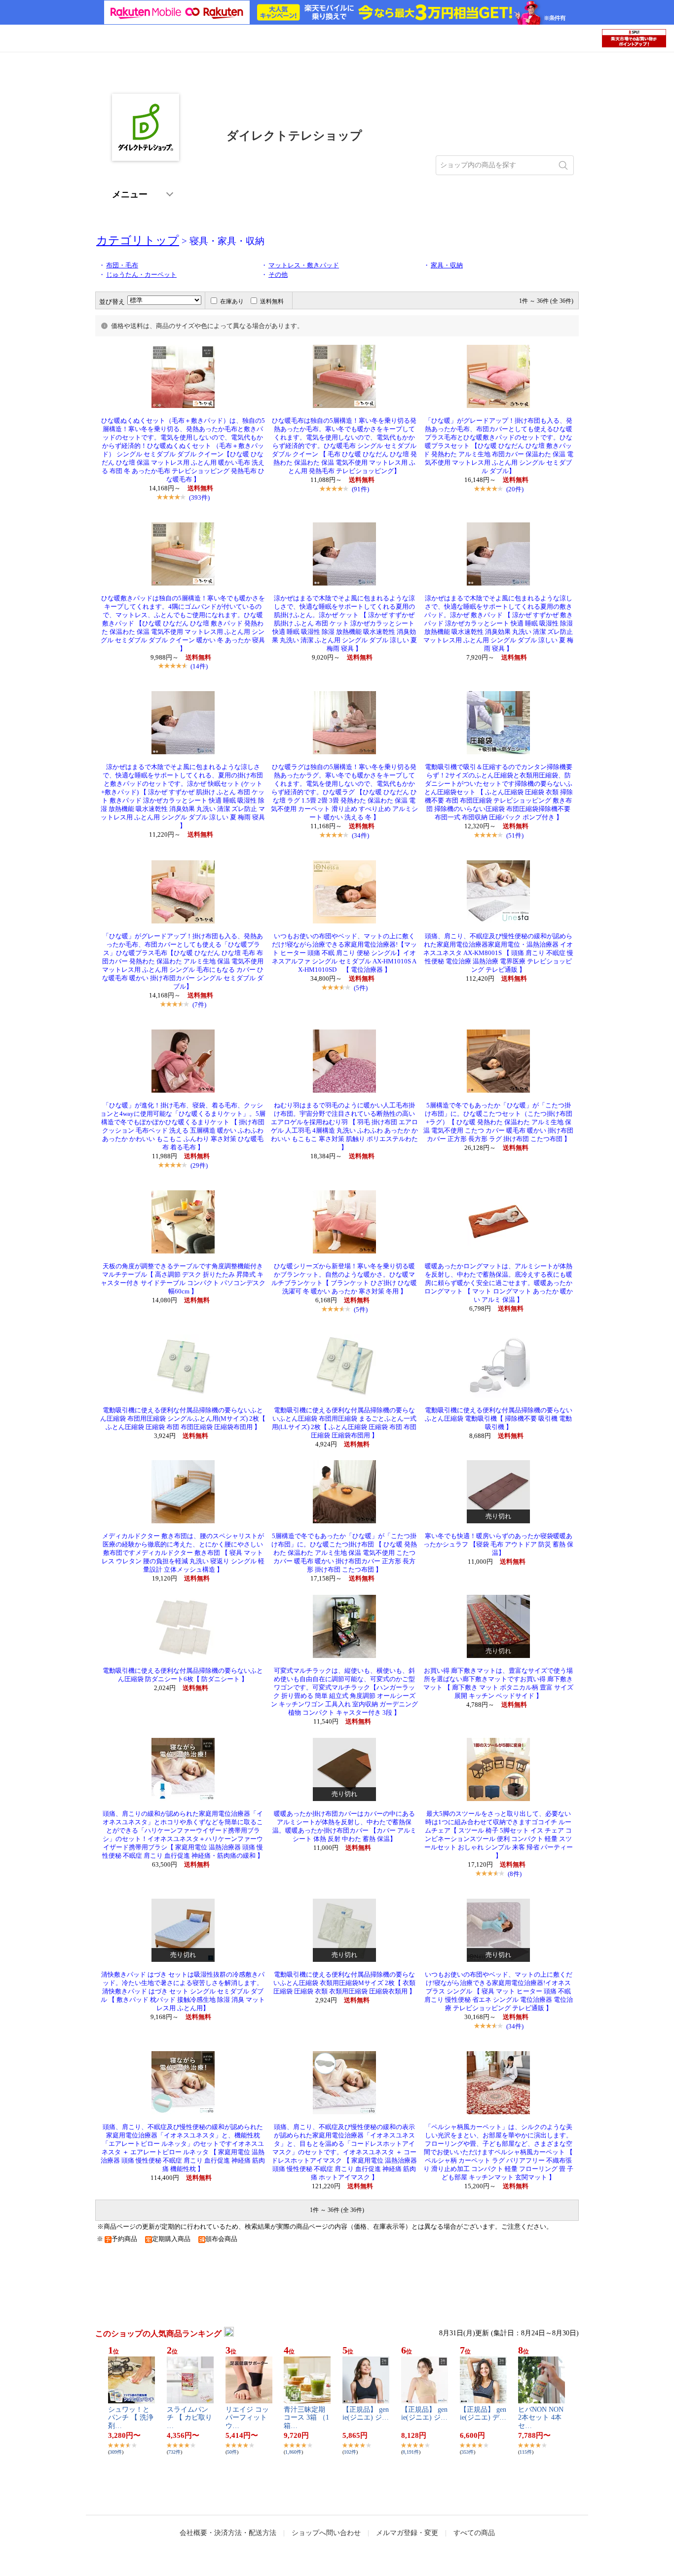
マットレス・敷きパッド (304, 265)
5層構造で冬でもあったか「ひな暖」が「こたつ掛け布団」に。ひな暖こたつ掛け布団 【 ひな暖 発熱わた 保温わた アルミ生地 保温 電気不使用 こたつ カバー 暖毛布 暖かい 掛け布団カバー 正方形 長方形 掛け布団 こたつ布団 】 (344, 1553)
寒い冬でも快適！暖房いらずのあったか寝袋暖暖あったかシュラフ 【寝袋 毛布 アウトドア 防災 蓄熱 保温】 (498, 1545)
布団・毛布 (122, 265)
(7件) (199, 1005)
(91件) (360, 489)
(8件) (515, 1874)
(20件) (515, 489)
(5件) (361, 988)
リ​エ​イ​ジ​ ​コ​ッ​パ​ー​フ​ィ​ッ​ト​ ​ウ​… (247, 2418)
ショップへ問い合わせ (326, 2533)
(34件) (360, 835)
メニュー (130, 195)
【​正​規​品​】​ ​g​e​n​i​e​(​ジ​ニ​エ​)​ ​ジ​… (366, 2414)
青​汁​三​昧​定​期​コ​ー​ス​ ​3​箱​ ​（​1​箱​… (306, 2418)
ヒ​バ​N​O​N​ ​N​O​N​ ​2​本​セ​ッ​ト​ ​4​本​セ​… (541, 2418)
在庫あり (232, 301)
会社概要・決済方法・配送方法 (228, 2533)
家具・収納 (447, 265)
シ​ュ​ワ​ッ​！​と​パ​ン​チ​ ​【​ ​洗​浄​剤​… (131, 2418)
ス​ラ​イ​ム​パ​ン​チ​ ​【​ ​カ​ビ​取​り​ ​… (189, 2418)
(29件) (199, 1165)
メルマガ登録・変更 (407, 2533)
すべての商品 (474, 2533)
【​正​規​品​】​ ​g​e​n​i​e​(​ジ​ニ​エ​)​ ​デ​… (483, 2414)
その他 (278, 275)
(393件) (199, 497)
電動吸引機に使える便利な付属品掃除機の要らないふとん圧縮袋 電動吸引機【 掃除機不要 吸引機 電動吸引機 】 (499, 1419)
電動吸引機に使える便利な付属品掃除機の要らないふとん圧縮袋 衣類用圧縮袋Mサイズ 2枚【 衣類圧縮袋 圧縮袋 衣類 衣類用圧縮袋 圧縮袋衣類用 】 (344, 1983)
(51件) (515, 835)
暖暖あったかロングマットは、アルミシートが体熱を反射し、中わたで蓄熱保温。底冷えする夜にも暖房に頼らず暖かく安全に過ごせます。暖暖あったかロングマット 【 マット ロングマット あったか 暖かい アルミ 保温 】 (499, 1283)
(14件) (199, 666)
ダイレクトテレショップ (294, 136)
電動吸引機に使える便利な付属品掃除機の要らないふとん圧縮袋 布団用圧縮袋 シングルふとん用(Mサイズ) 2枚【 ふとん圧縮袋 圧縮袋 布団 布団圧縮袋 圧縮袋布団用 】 (183, 1419)
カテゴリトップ (138, 240)
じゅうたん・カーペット (141, 275)
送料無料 (272, 301)
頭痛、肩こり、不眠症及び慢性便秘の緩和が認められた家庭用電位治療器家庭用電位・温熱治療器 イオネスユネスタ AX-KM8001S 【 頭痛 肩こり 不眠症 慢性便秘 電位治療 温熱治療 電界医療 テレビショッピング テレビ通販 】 (498, 953)
